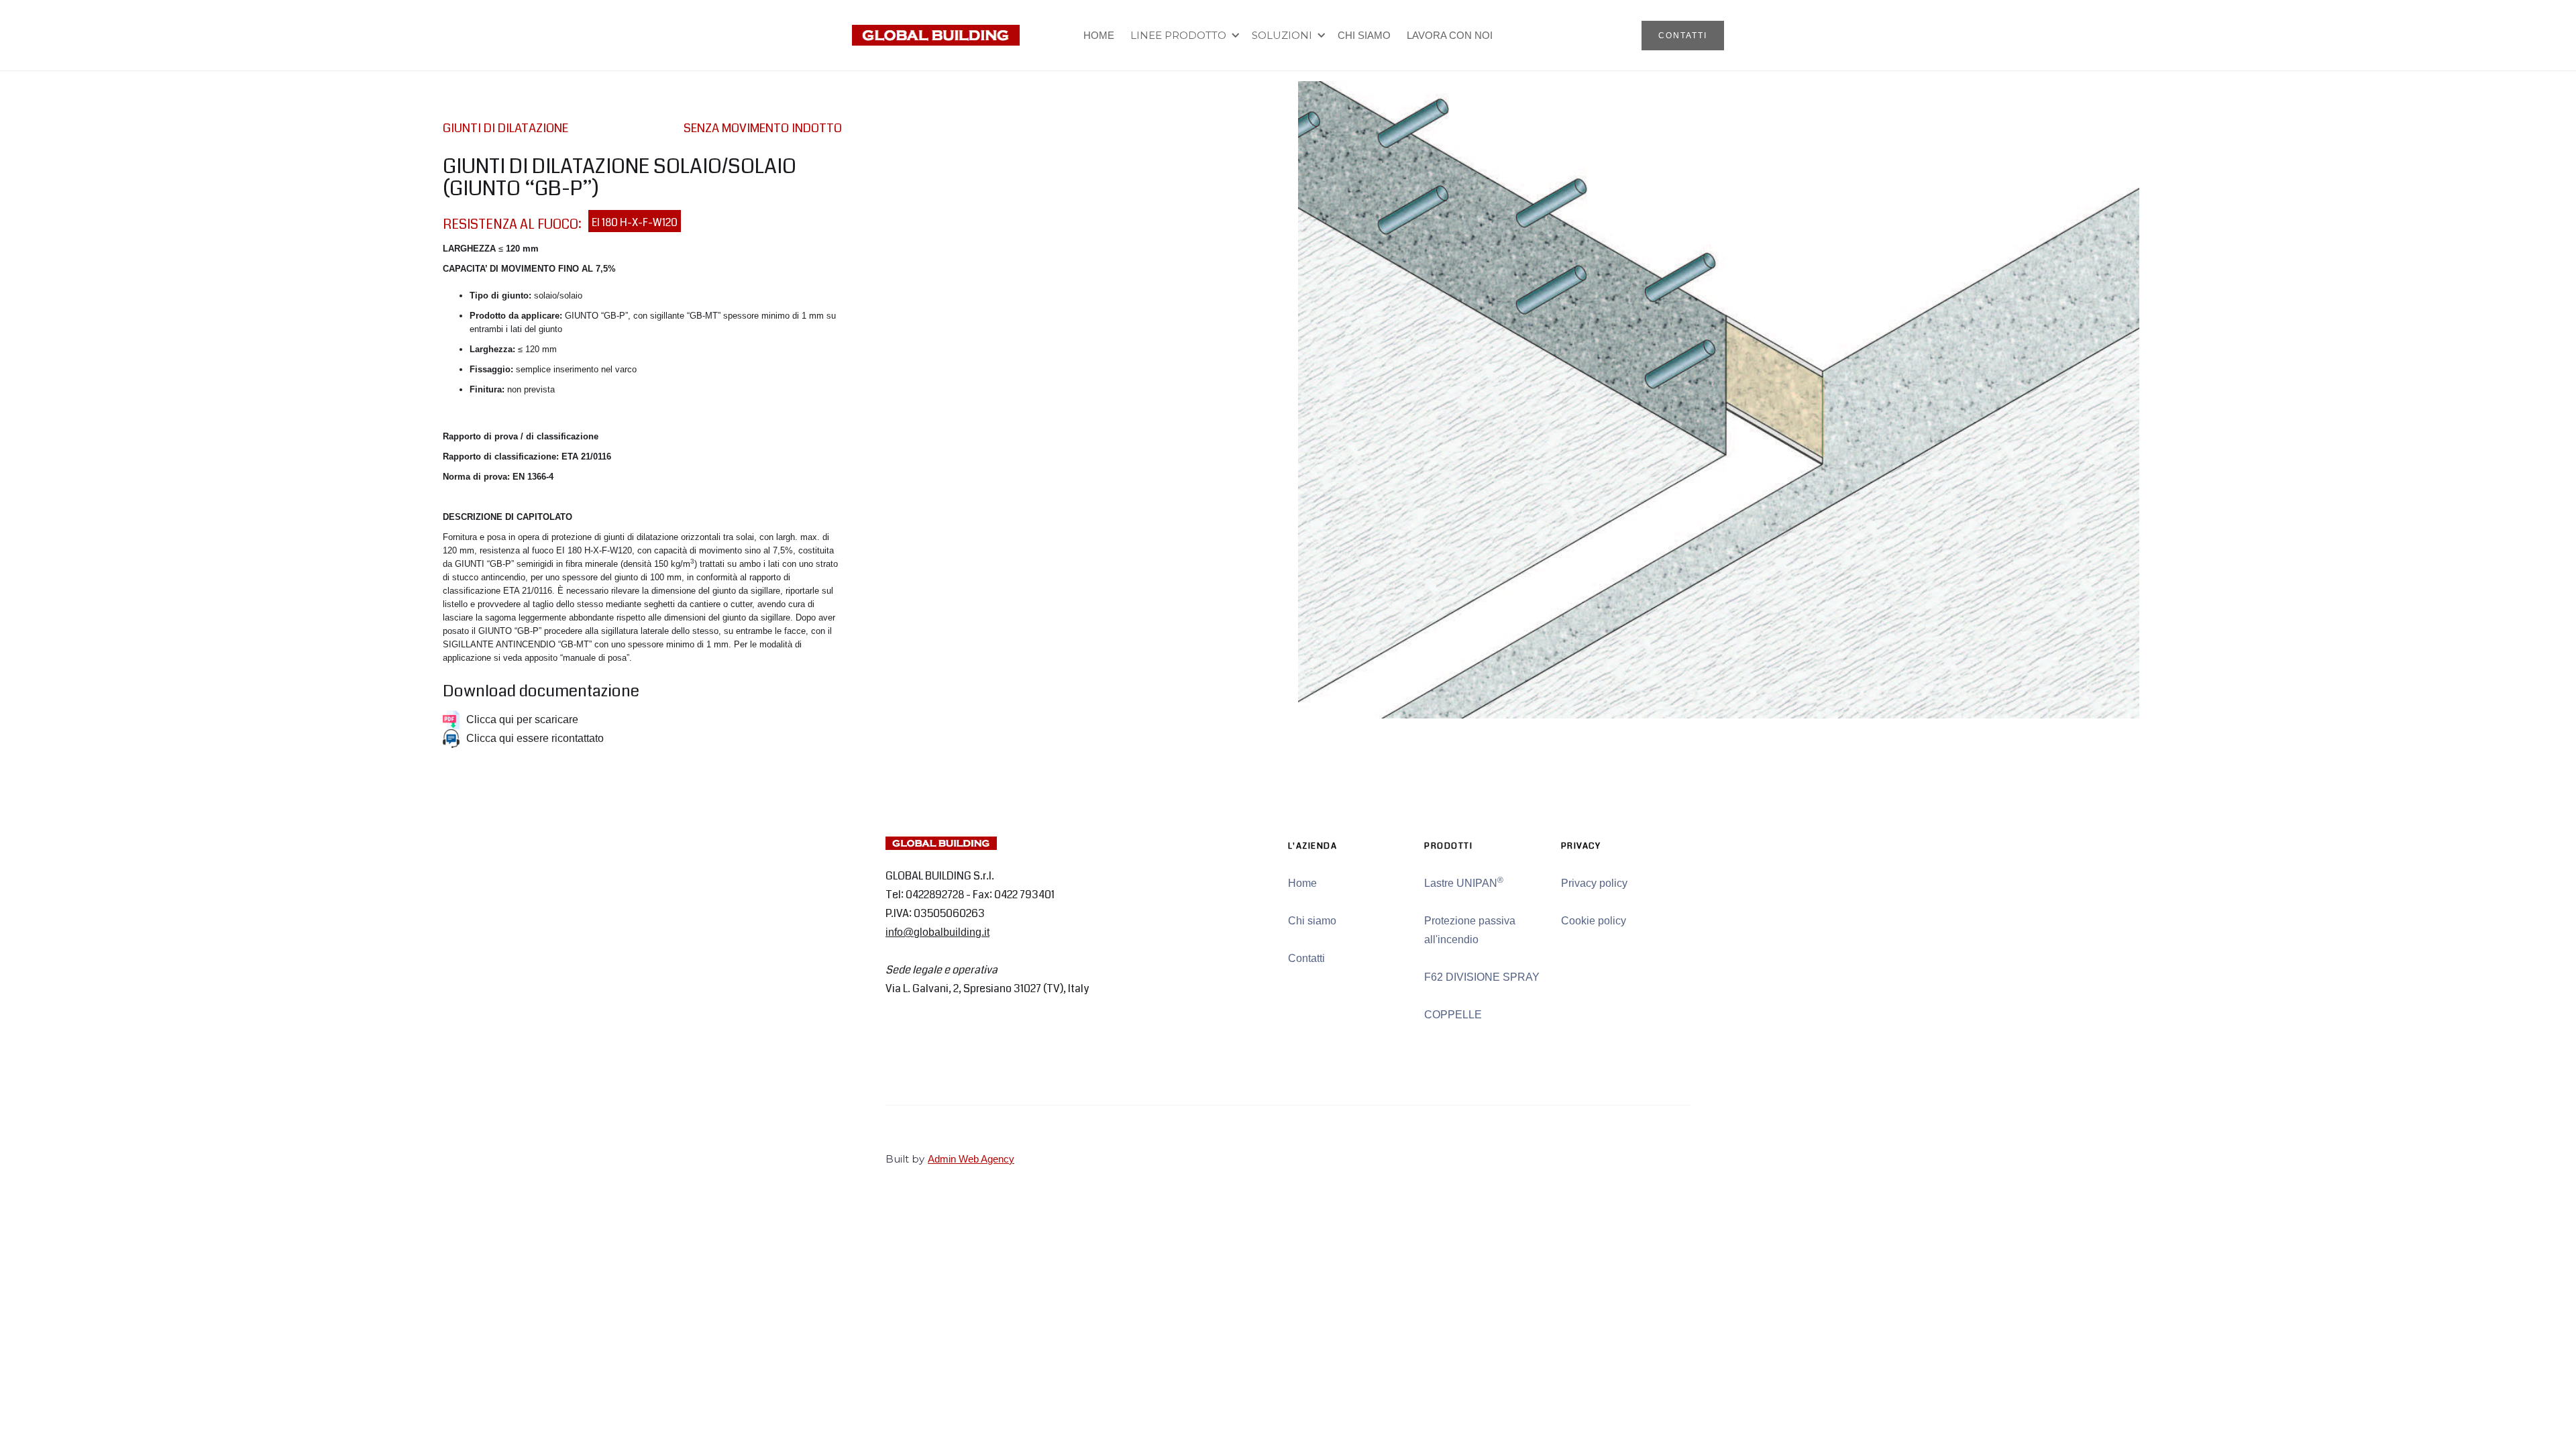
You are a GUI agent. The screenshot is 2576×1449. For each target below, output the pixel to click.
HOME (1099, 35)
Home (1302, 883)
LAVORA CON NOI (1450, 35)
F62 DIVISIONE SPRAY (1482, 977)
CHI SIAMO (1364, 35)
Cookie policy (1594, 921)
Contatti (1306, 958)
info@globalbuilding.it (937, 932)
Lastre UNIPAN (1464, 882)
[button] (1183, 36)
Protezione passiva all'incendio (1470, 930)
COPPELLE (1453, 1015)
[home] (936, 35)
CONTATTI (1683, 36)
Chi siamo (1312, 921)
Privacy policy (1594, 883)
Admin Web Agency (971, 1159)
